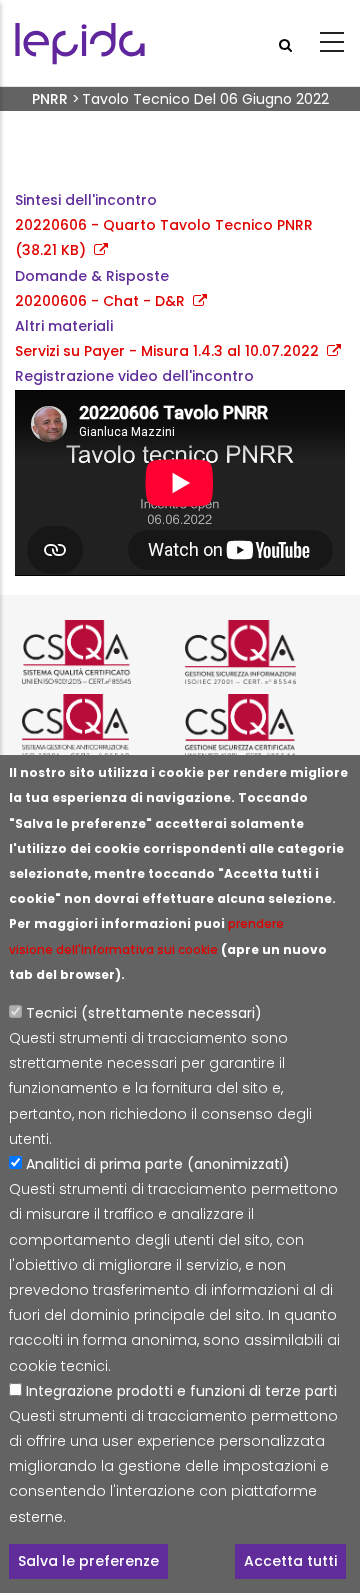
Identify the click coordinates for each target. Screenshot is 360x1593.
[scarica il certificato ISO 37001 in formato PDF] (98, 726)
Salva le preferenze (88, 1561)
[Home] (80, 43)
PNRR (50, 99)
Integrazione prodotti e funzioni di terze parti (181, 1391)
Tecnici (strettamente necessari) (144, 1013)
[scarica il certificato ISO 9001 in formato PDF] (98, 652)
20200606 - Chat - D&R (100, 301)
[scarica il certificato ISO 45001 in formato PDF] (261, 726)
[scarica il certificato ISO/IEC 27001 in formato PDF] (261, 652)
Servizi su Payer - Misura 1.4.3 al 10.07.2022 (167, 351)
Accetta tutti (290, 1561)
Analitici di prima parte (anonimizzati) (158, 1164)
